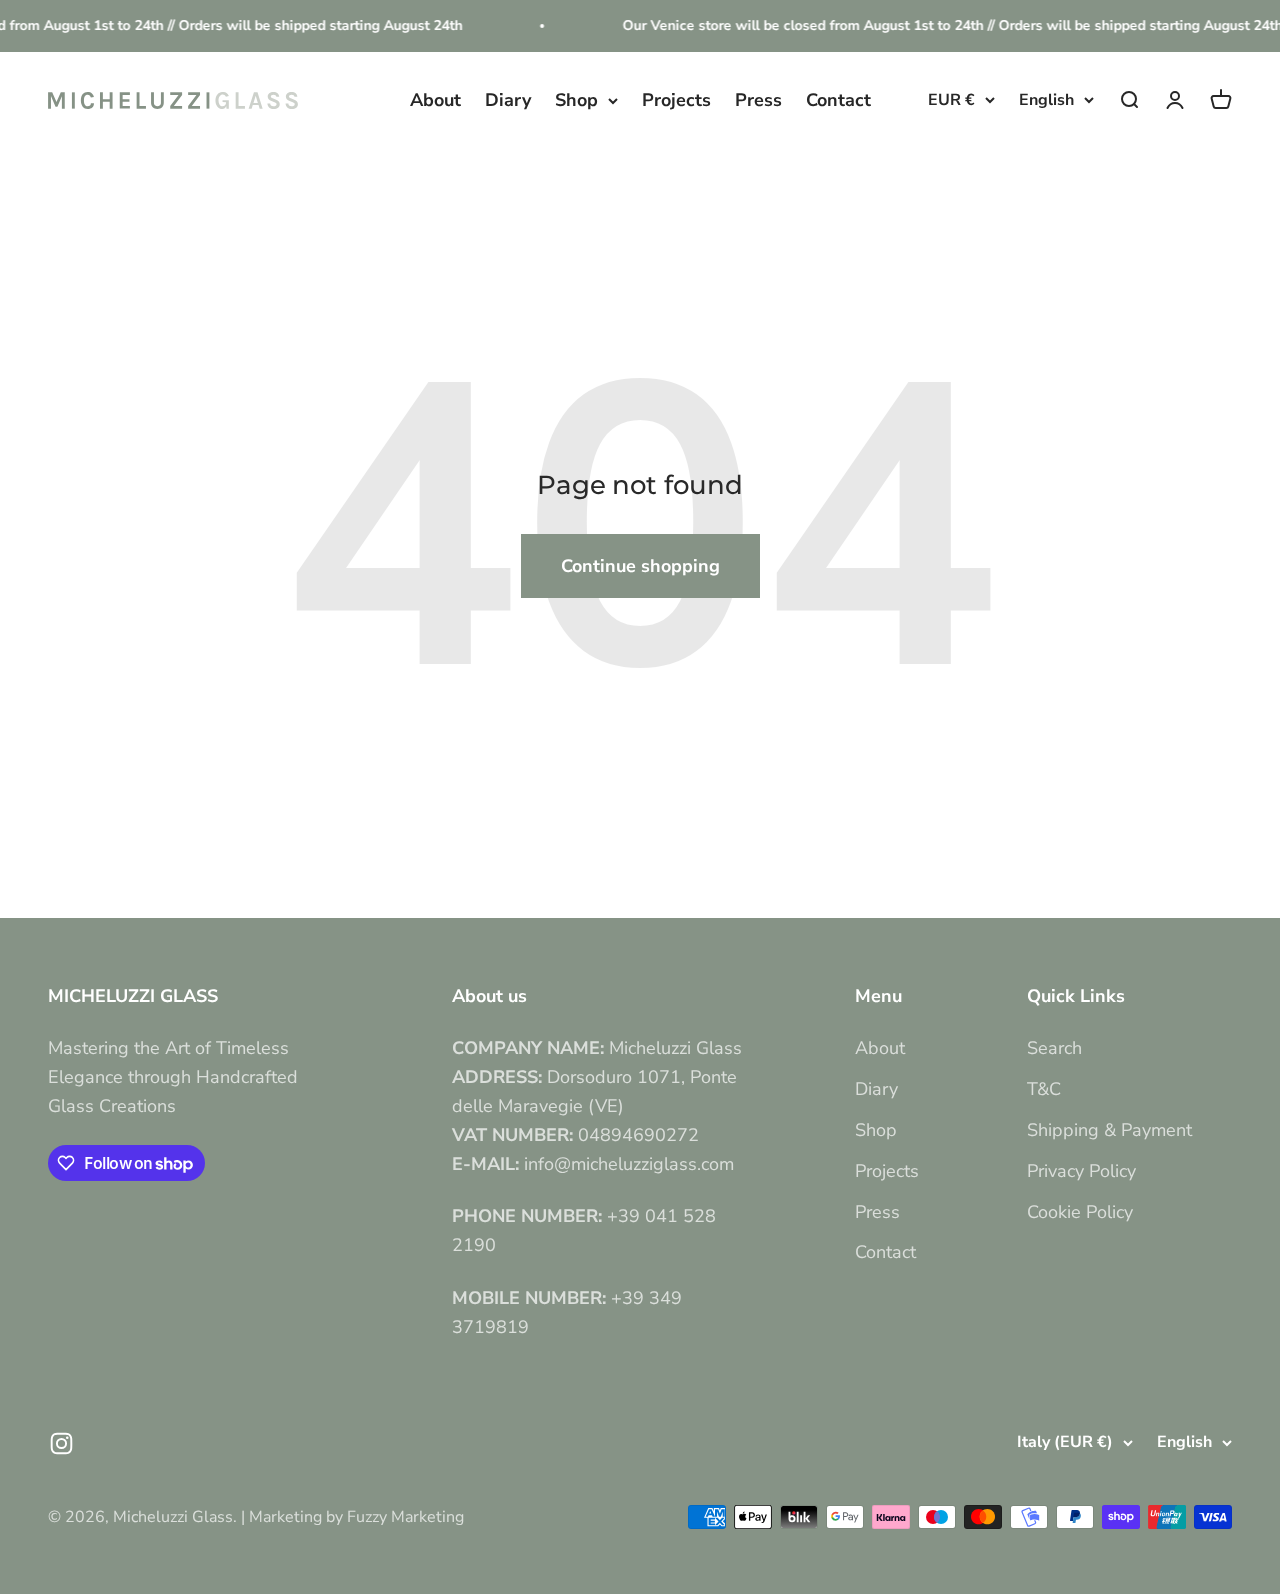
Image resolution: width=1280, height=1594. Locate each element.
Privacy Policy (1081, 1171)
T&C (1044, 1089)
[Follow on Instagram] (61, 1443)
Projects (676, 100)
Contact (838, 100)
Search (1054, 1048)
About (435, 100)
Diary (508, 100)
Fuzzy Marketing (405, 1517)
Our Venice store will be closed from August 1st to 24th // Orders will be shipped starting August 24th (933, 25)
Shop (576, 100)
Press (758, 100)
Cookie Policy (1080, 1212)
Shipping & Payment (1109, 1130)
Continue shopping (640, 566)
